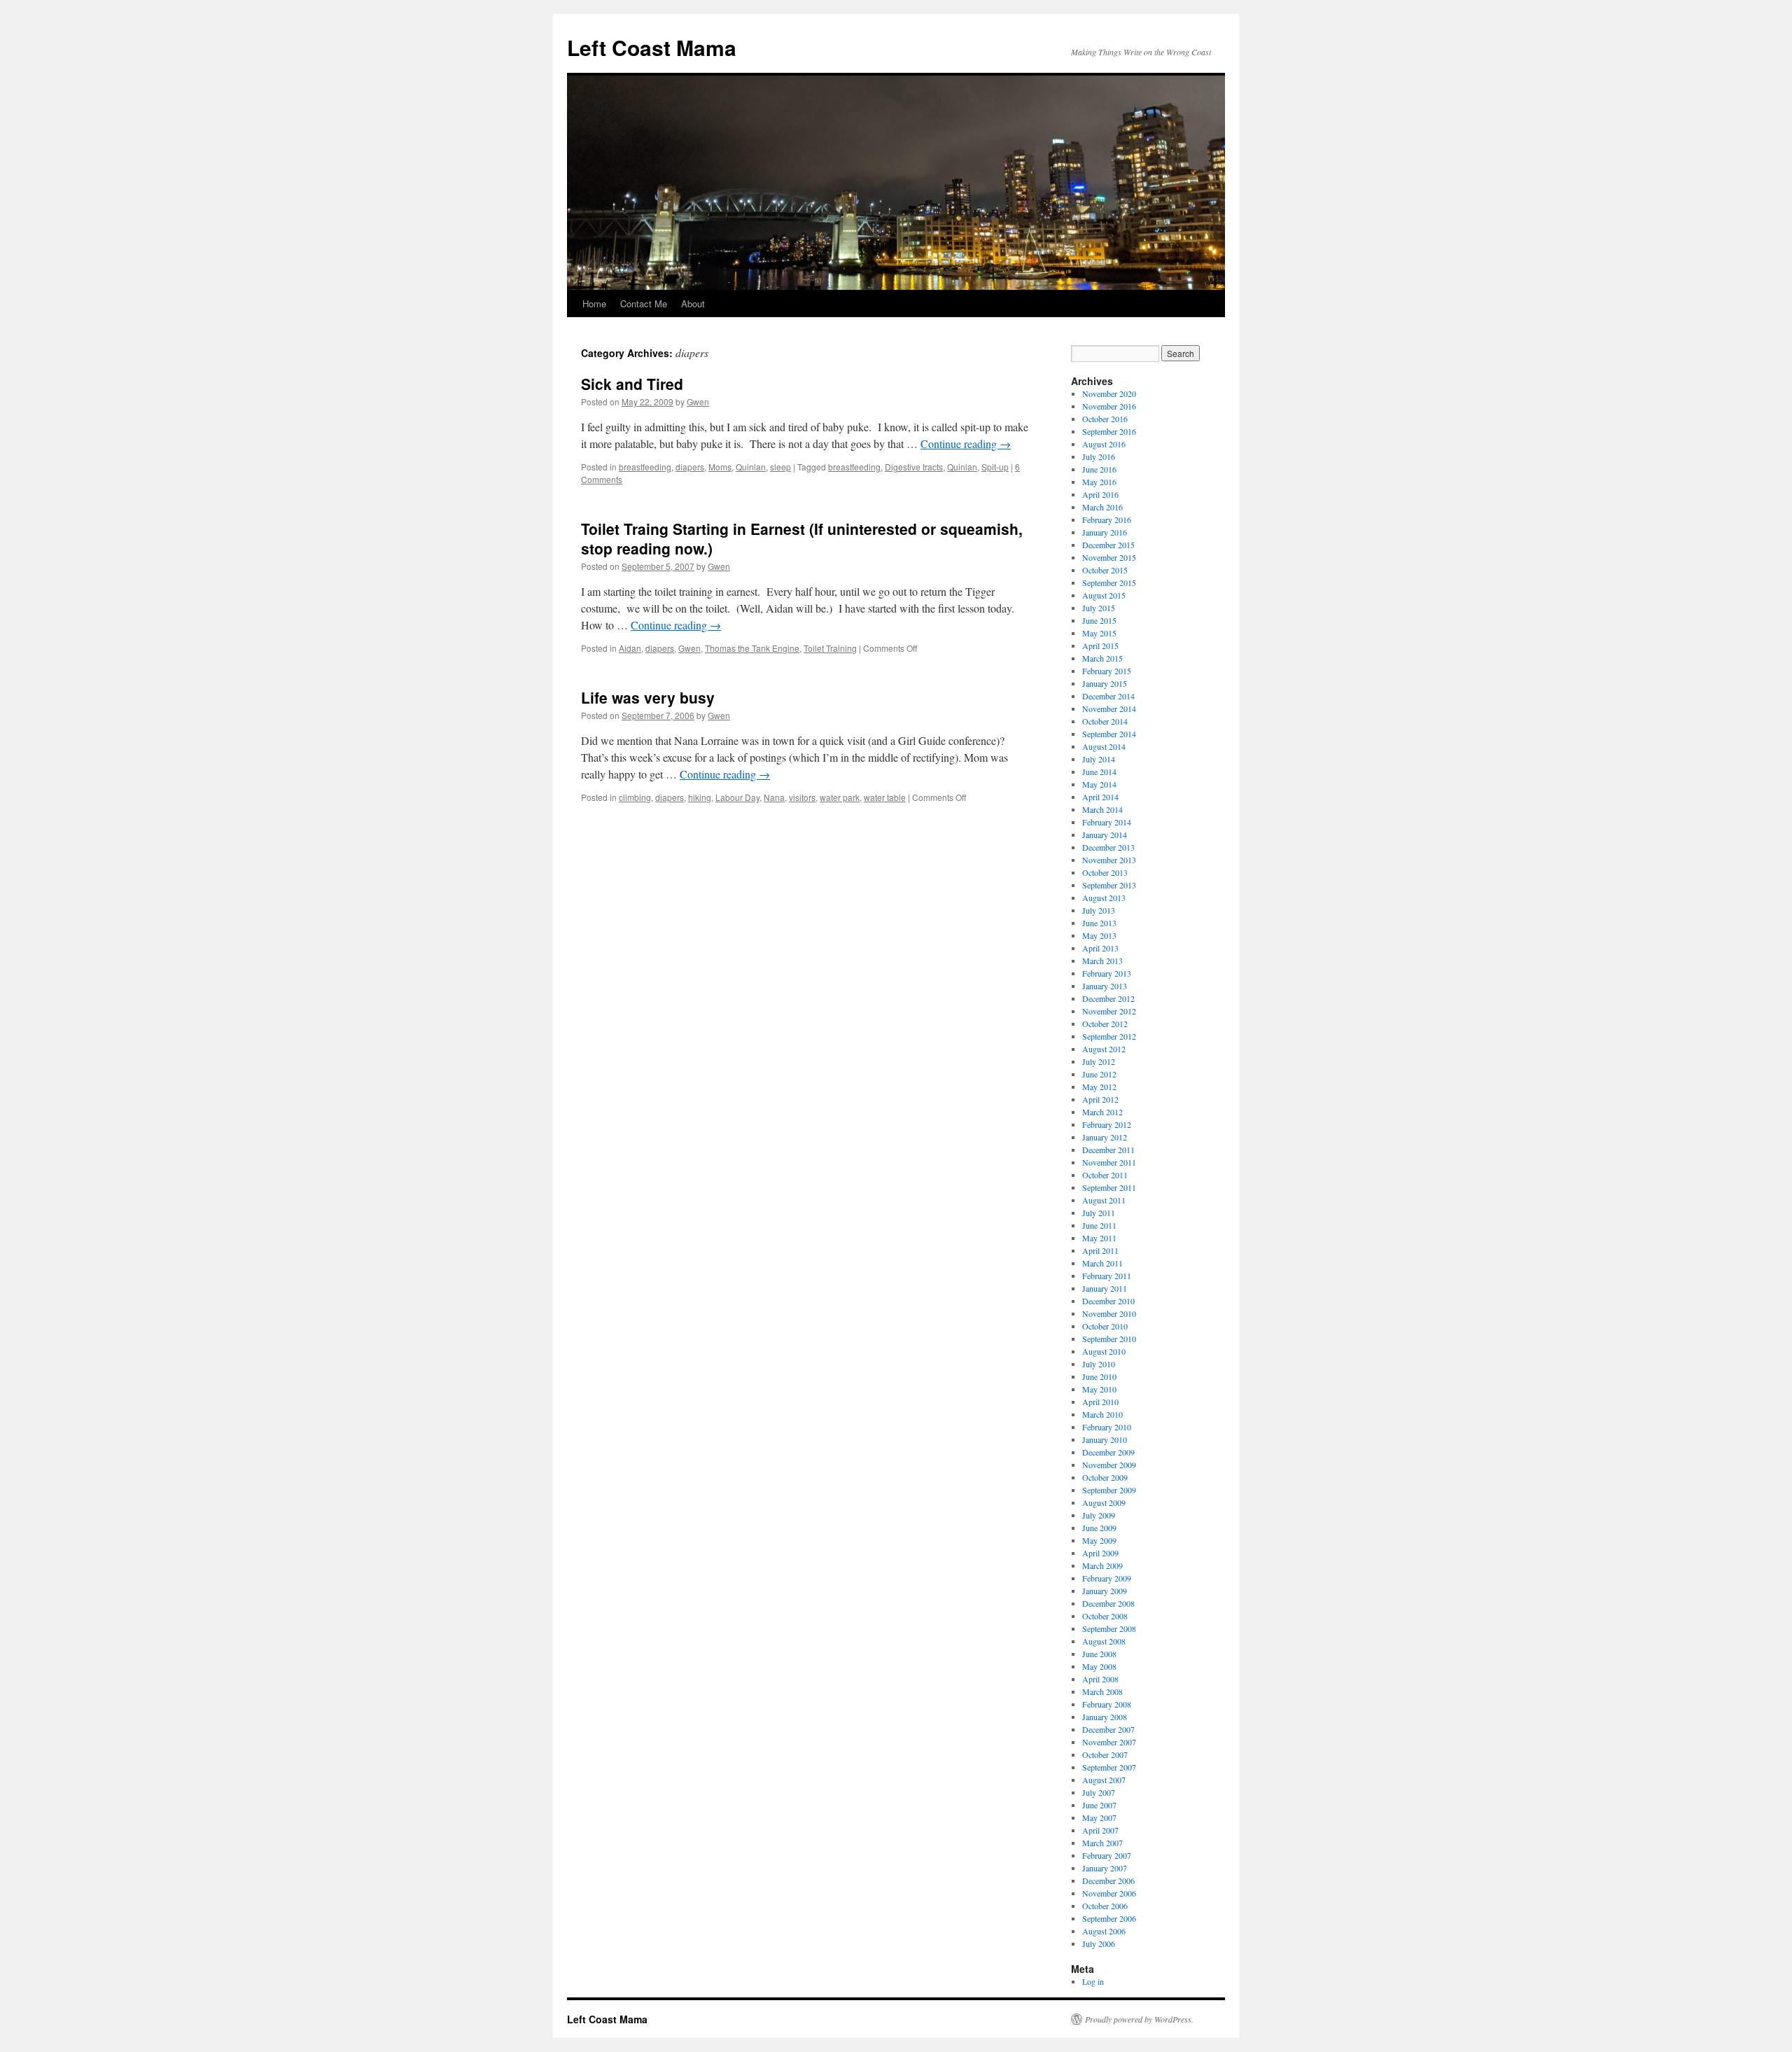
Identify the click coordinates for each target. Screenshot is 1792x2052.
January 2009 (1105, 1591)
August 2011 (1104, 1200)
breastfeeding (645, 467)
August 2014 (1104, 746)
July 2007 (1099, 1792)
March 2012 (1102, 1112)
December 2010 (1108, 1301)
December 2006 (1108, 1880)
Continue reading (966, 444)
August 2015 (1104, 595)
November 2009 (1109, 1465)
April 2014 (1100, 797)
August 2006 (1104, 1931)
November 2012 (1109, 1011)
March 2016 (1102, 507)
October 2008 (1105, 1616)
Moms (720, 467)
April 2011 (1100, 1250)
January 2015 (1105, 683)
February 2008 (1107, 1704)
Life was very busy (648, 697)
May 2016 (1099, 482)
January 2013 (1105, 986)
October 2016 (1105, 419)
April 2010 (1100, 1402)
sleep (780, 467)
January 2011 (1105, 1288)
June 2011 (1099, 1225)
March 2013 (1102, 961)
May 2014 (1099, 784)
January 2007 (1105, 1868)
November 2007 (1109, 1742)
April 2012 (1100, 1099)
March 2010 (1102, 1414)
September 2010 (1109, 1339)
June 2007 (1099, 1805)
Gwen (698, 402)
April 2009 (1100, 1553)
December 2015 (1108, 545)
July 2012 (1099, 1061)
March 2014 (1102, 809)
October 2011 (1105, 1175)
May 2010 (1099, 1389)
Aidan (630, 648)
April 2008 (1100, 1679)
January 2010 (1105, 1439)
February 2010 (1107, 1427)
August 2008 (1104, 1641)
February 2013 (1107, 973)
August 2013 (1104, 898)
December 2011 (1108, 1150)
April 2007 (1100, 1830)
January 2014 (1105, 835)
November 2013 (1109, 860)
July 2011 (1099, 1213)
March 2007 (1102, 1843)
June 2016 (1099, 469)
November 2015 (1109, 557)
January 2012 (1105, 1137)
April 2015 (1100, 645)
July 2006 (1099, 1943)
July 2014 (1099, 759)
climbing (635, 797)
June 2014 (1099, 772)
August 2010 (1104, 1351)
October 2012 (1105, 1024)
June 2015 (1099, 620)
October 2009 (1105, 1477)
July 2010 (1099, 1364)
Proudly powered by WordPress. (1139, 2019)
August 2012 (1104, 1049)
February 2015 (1107, 671)
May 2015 (1099, 633)
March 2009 (1102, 1565)
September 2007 (1109, 1767)
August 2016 (1104, 444)
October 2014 (1105, 721)
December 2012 (1108, 998)
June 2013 (1099, 923)
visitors (802, 797)
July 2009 (1099, 1515)
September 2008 (1109, 1628)
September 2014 (1109, 734)
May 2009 (1099, 1540)
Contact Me (644, 303)
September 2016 (1109, 431)
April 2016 (1100, 494)
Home (594, 303)
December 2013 (1108, 847)
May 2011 (1099, 1238)
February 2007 (1107, 1855)
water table (885, 797)
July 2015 (1099, 608)
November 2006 (1109, 1893)
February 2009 (1107, 1578)
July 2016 (1099, 456)
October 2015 (1105, 570)
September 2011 (1109, 1187)
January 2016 (1105, 532)
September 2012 (1109, 1036)
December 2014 (1108, 696)
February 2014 (1107, 822)
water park (840, 797)
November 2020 (1109, 393)
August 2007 (1104, 1780)
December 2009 (1108, 1452)
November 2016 (1109, 406)
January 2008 (1105, 1717)
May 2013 (1099, 935)
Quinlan (751, 467)
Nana (774, 797)
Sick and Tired (632, 384)
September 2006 (1109, 1918)
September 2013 (1109, 885)
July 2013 (1099, 910)
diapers (690, 467)
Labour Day (737, 797)
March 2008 (1102, 1691)
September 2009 (1109, 1490)
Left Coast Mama (652, 47)
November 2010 (1109, 1313)
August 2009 (1104, 1502)
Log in (1093, 1981)
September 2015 (1109, 582)
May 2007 (1099, 1817)
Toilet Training (830, 648)
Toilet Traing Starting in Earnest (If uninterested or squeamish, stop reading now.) (802, 538)
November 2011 (1109, 1162)
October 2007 (1105, 1754)
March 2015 (1102, 658)
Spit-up (995, 467)
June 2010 (1099, 1376)
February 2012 (1107, 1124)
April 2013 (1100, 948)
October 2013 (1105, 872)
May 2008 (1099, 1666)
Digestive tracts (914, 467)
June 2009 (1099, 1528)
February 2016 (1107, 519)
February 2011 (1107, 1276)
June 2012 (1099, 1074)
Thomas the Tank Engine (752, 648)
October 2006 (1105, 1906)
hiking (700, 797)
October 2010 (1105, 1326)
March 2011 (1102, 1263)
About (693, 303)
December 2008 (1108, 1603)
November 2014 (1109, 709)
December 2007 (1108, 1729)
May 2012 (1099, 1087)
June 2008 (1099, 1654)
